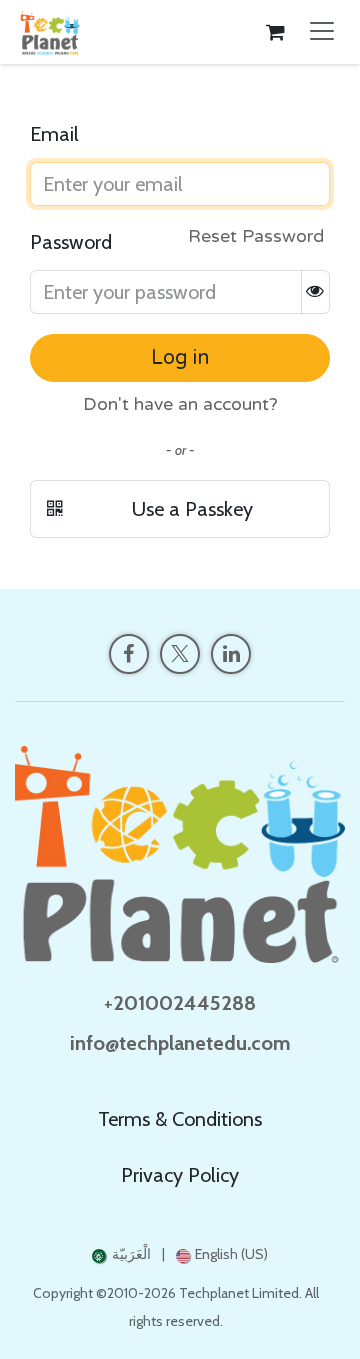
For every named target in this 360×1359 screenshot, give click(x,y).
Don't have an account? (180, 404)
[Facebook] (129, 654)
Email (54, 134)
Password (71, 242)
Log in (180, 358)
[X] (180, 654)
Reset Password (256, 236)
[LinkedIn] (231, 654)
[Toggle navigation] (322, 31)
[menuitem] (121, 1254)
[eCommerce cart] (275, 32)
